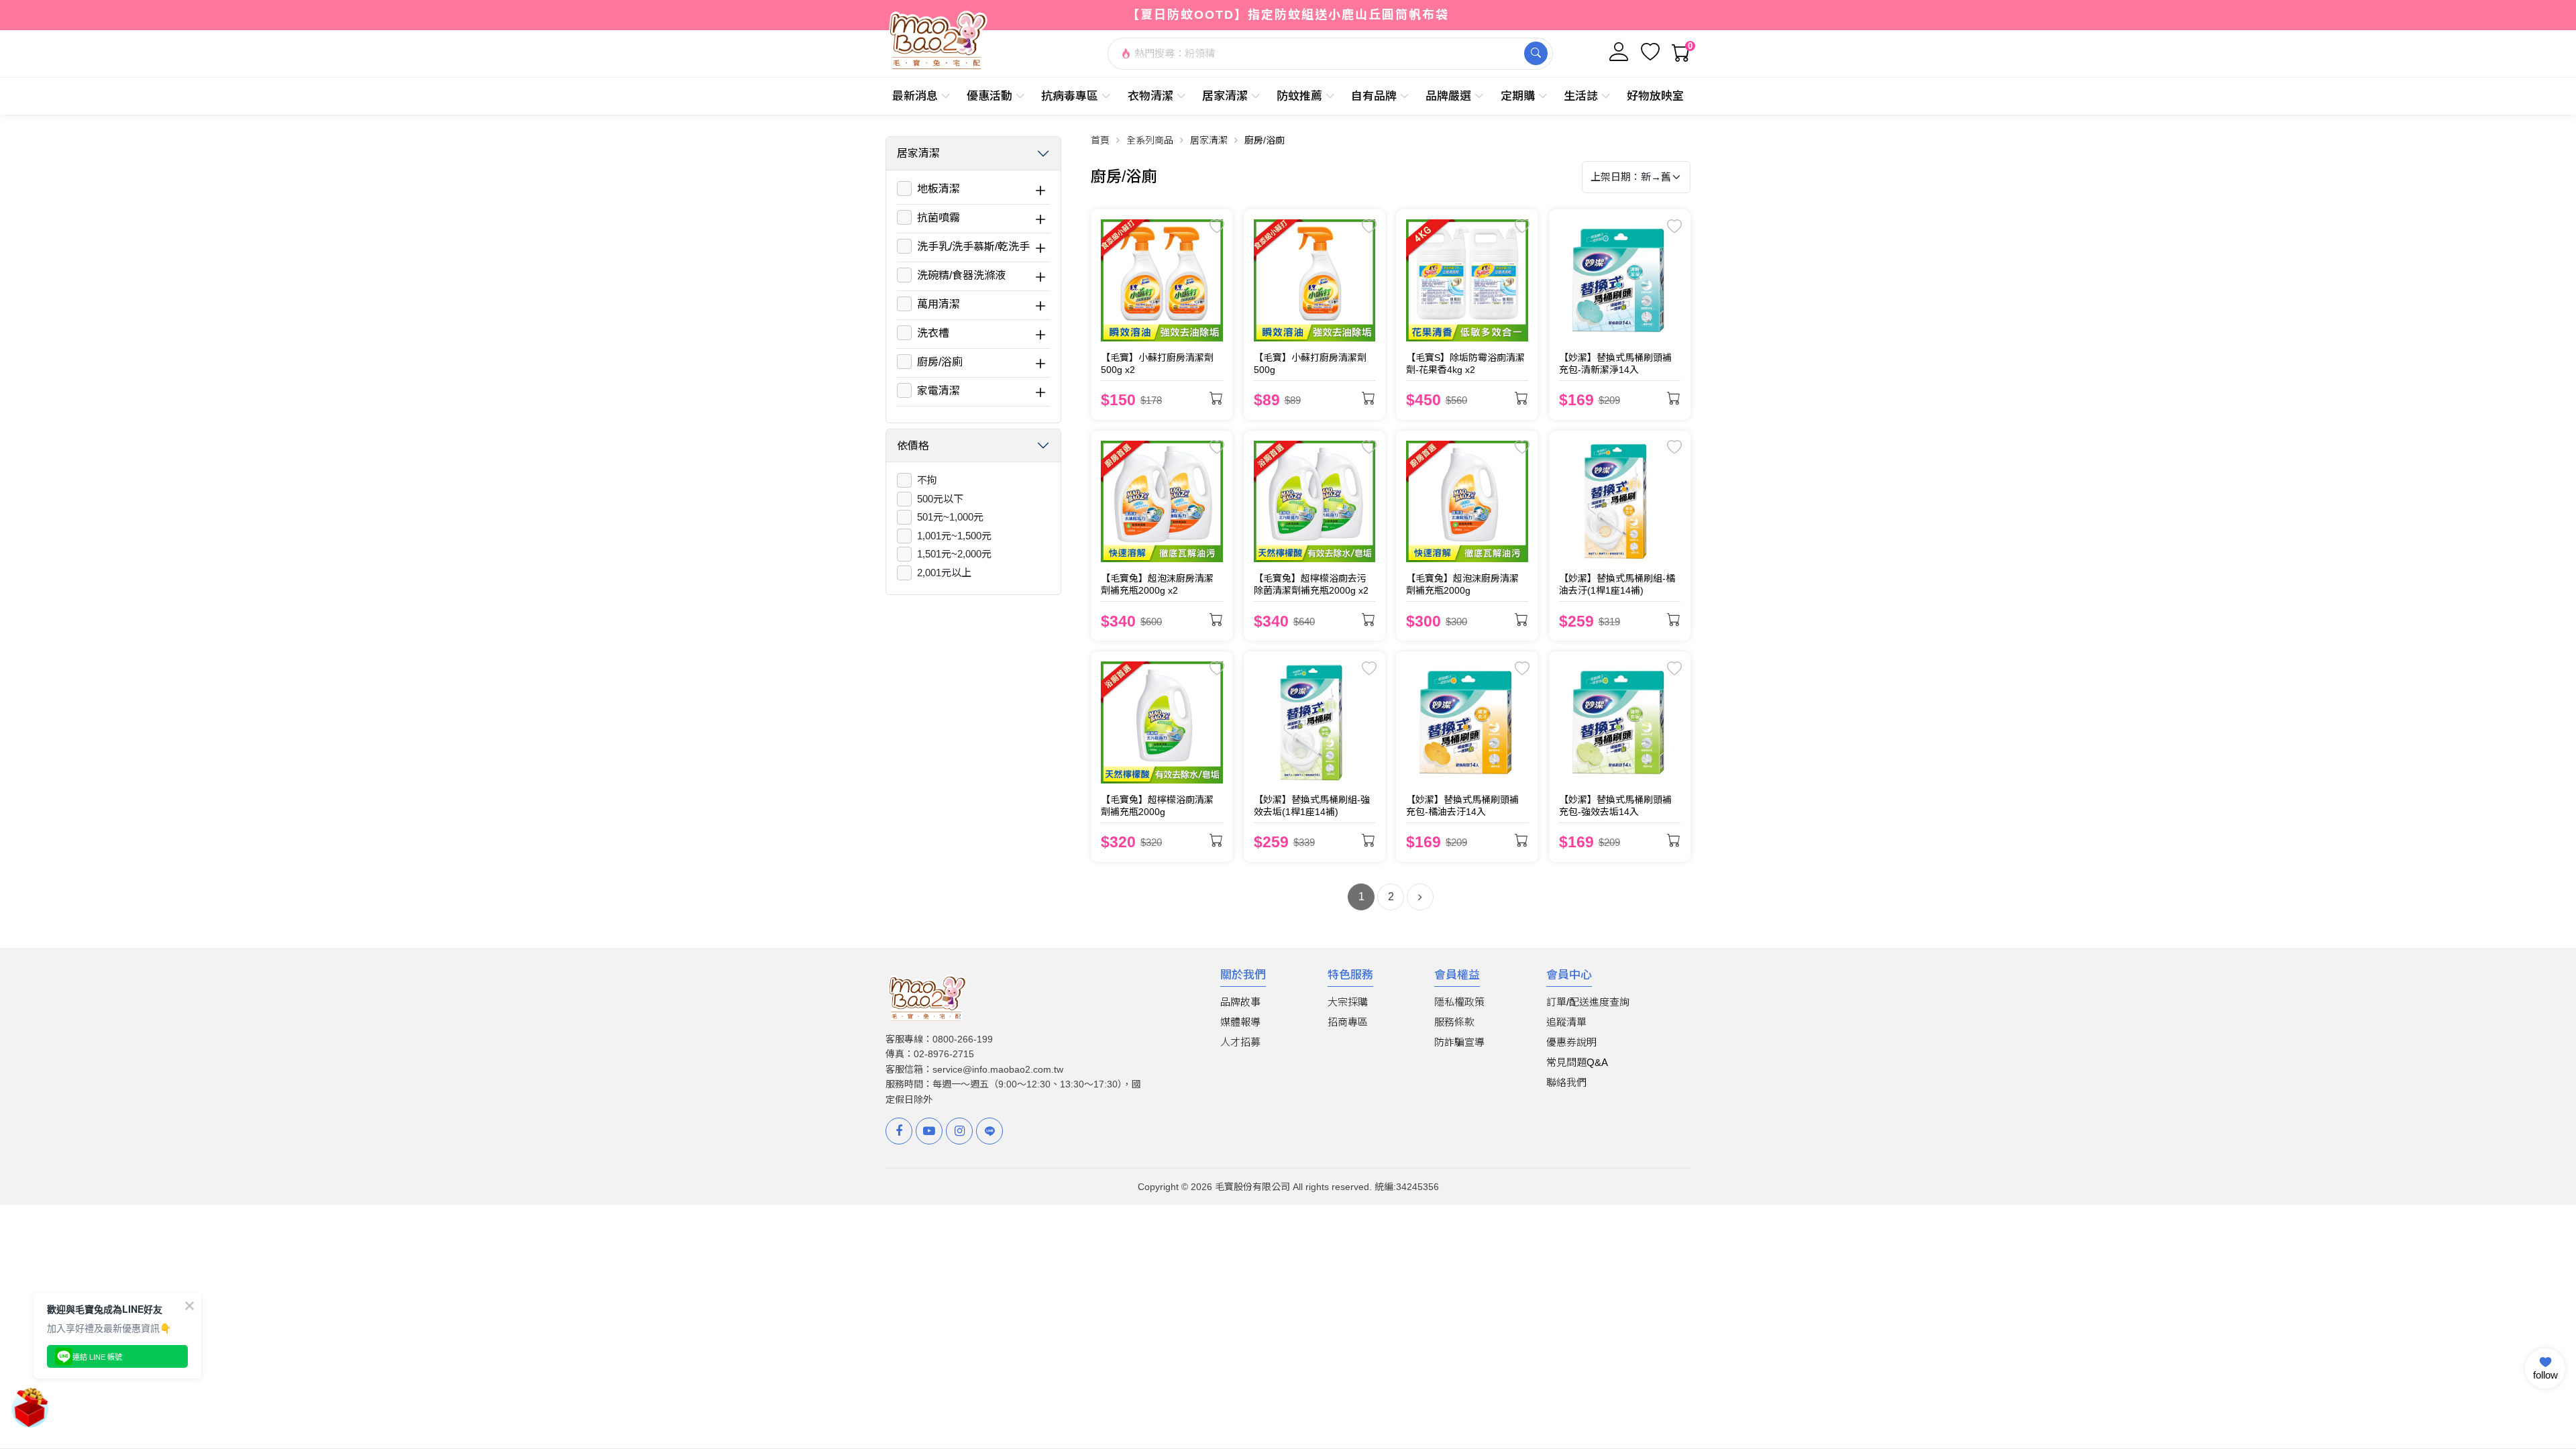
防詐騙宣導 (1459, 1042)
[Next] (1420, 897)
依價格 (913, 446)
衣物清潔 (1150, 96)
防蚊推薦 (1299, 96)
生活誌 (1581, 96)
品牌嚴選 (1448, 96)
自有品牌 (1374, 96)
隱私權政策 (1459, 1002)
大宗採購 (1348, 1002)
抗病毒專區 (1070, 96)
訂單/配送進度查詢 (1588, 1002)
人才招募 (1240, 1042)
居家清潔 (1225, 96)
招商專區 (1348, 1022)
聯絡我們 (1566, 1082)
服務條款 (1454, 1022)
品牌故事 (1240, 1002)
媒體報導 (1240, 1022)
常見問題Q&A (1577, 1062)
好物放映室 (1655, 96)
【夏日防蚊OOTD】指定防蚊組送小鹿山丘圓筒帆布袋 (1288, 15)
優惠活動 (989, 96)
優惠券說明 (1571, 1042)
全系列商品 (1150, 140)
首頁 (1100, 140)
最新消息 (915, 96)
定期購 (1518, 96)
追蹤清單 (1566, 1022)
